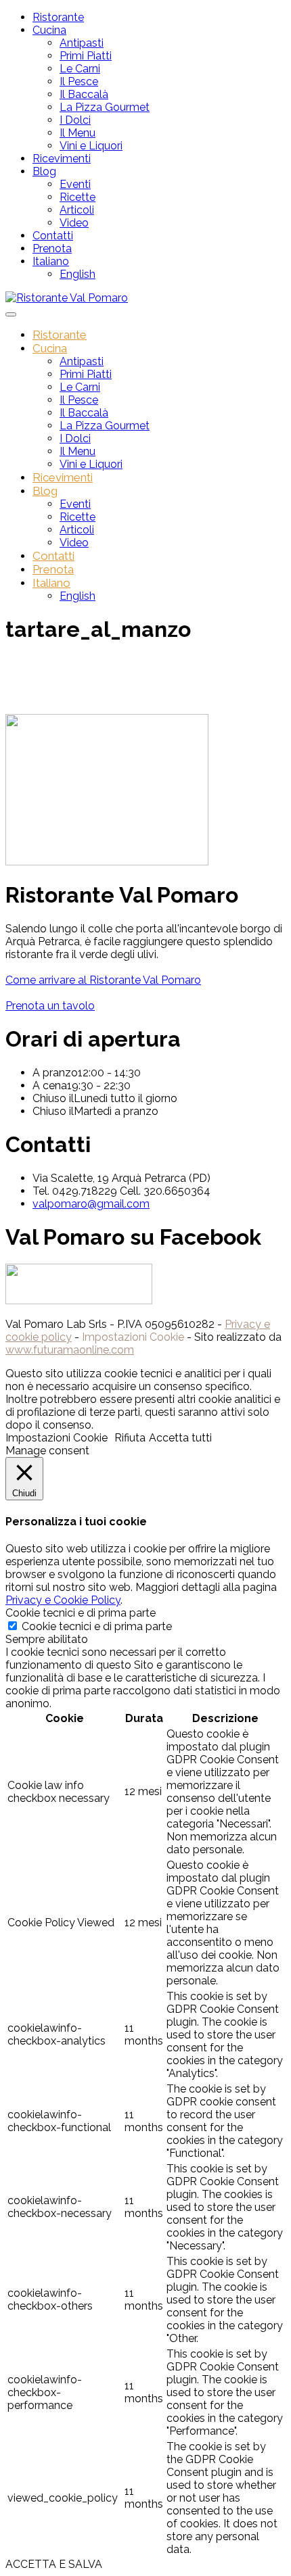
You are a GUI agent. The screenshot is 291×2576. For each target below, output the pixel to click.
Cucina (49, 30)
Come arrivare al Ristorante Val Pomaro (103, 980)
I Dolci (75, 120)
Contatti (53, 236)
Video (74, 223)
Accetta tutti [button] (180, 1438)
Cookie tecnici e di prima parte (97, 1626)
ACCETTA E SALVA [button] (54, 2564)
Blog (44, 171)
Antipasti (82, 43)
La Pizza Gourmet (105, 107)
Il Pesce (79, 81)
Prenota (52, 248)
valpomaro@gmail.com (91, 1204)
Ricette (77, 197)
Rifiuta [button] (130, 1438)
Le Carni (80, 69)
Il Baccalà (84, 94)
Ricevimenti (62, 159)
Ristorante (58, 17)
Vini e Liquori (91, 146)
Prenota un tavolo (50, 1006)
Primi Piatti (86, 56)
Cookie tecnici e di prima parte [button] (81, 1613)
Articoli (77, 210)
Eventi (75, 184)
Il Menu (77, 133)
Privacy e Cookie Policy (63, 1600)
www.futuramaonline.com (70, 1350)
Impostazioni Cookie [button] (133, 1337)
